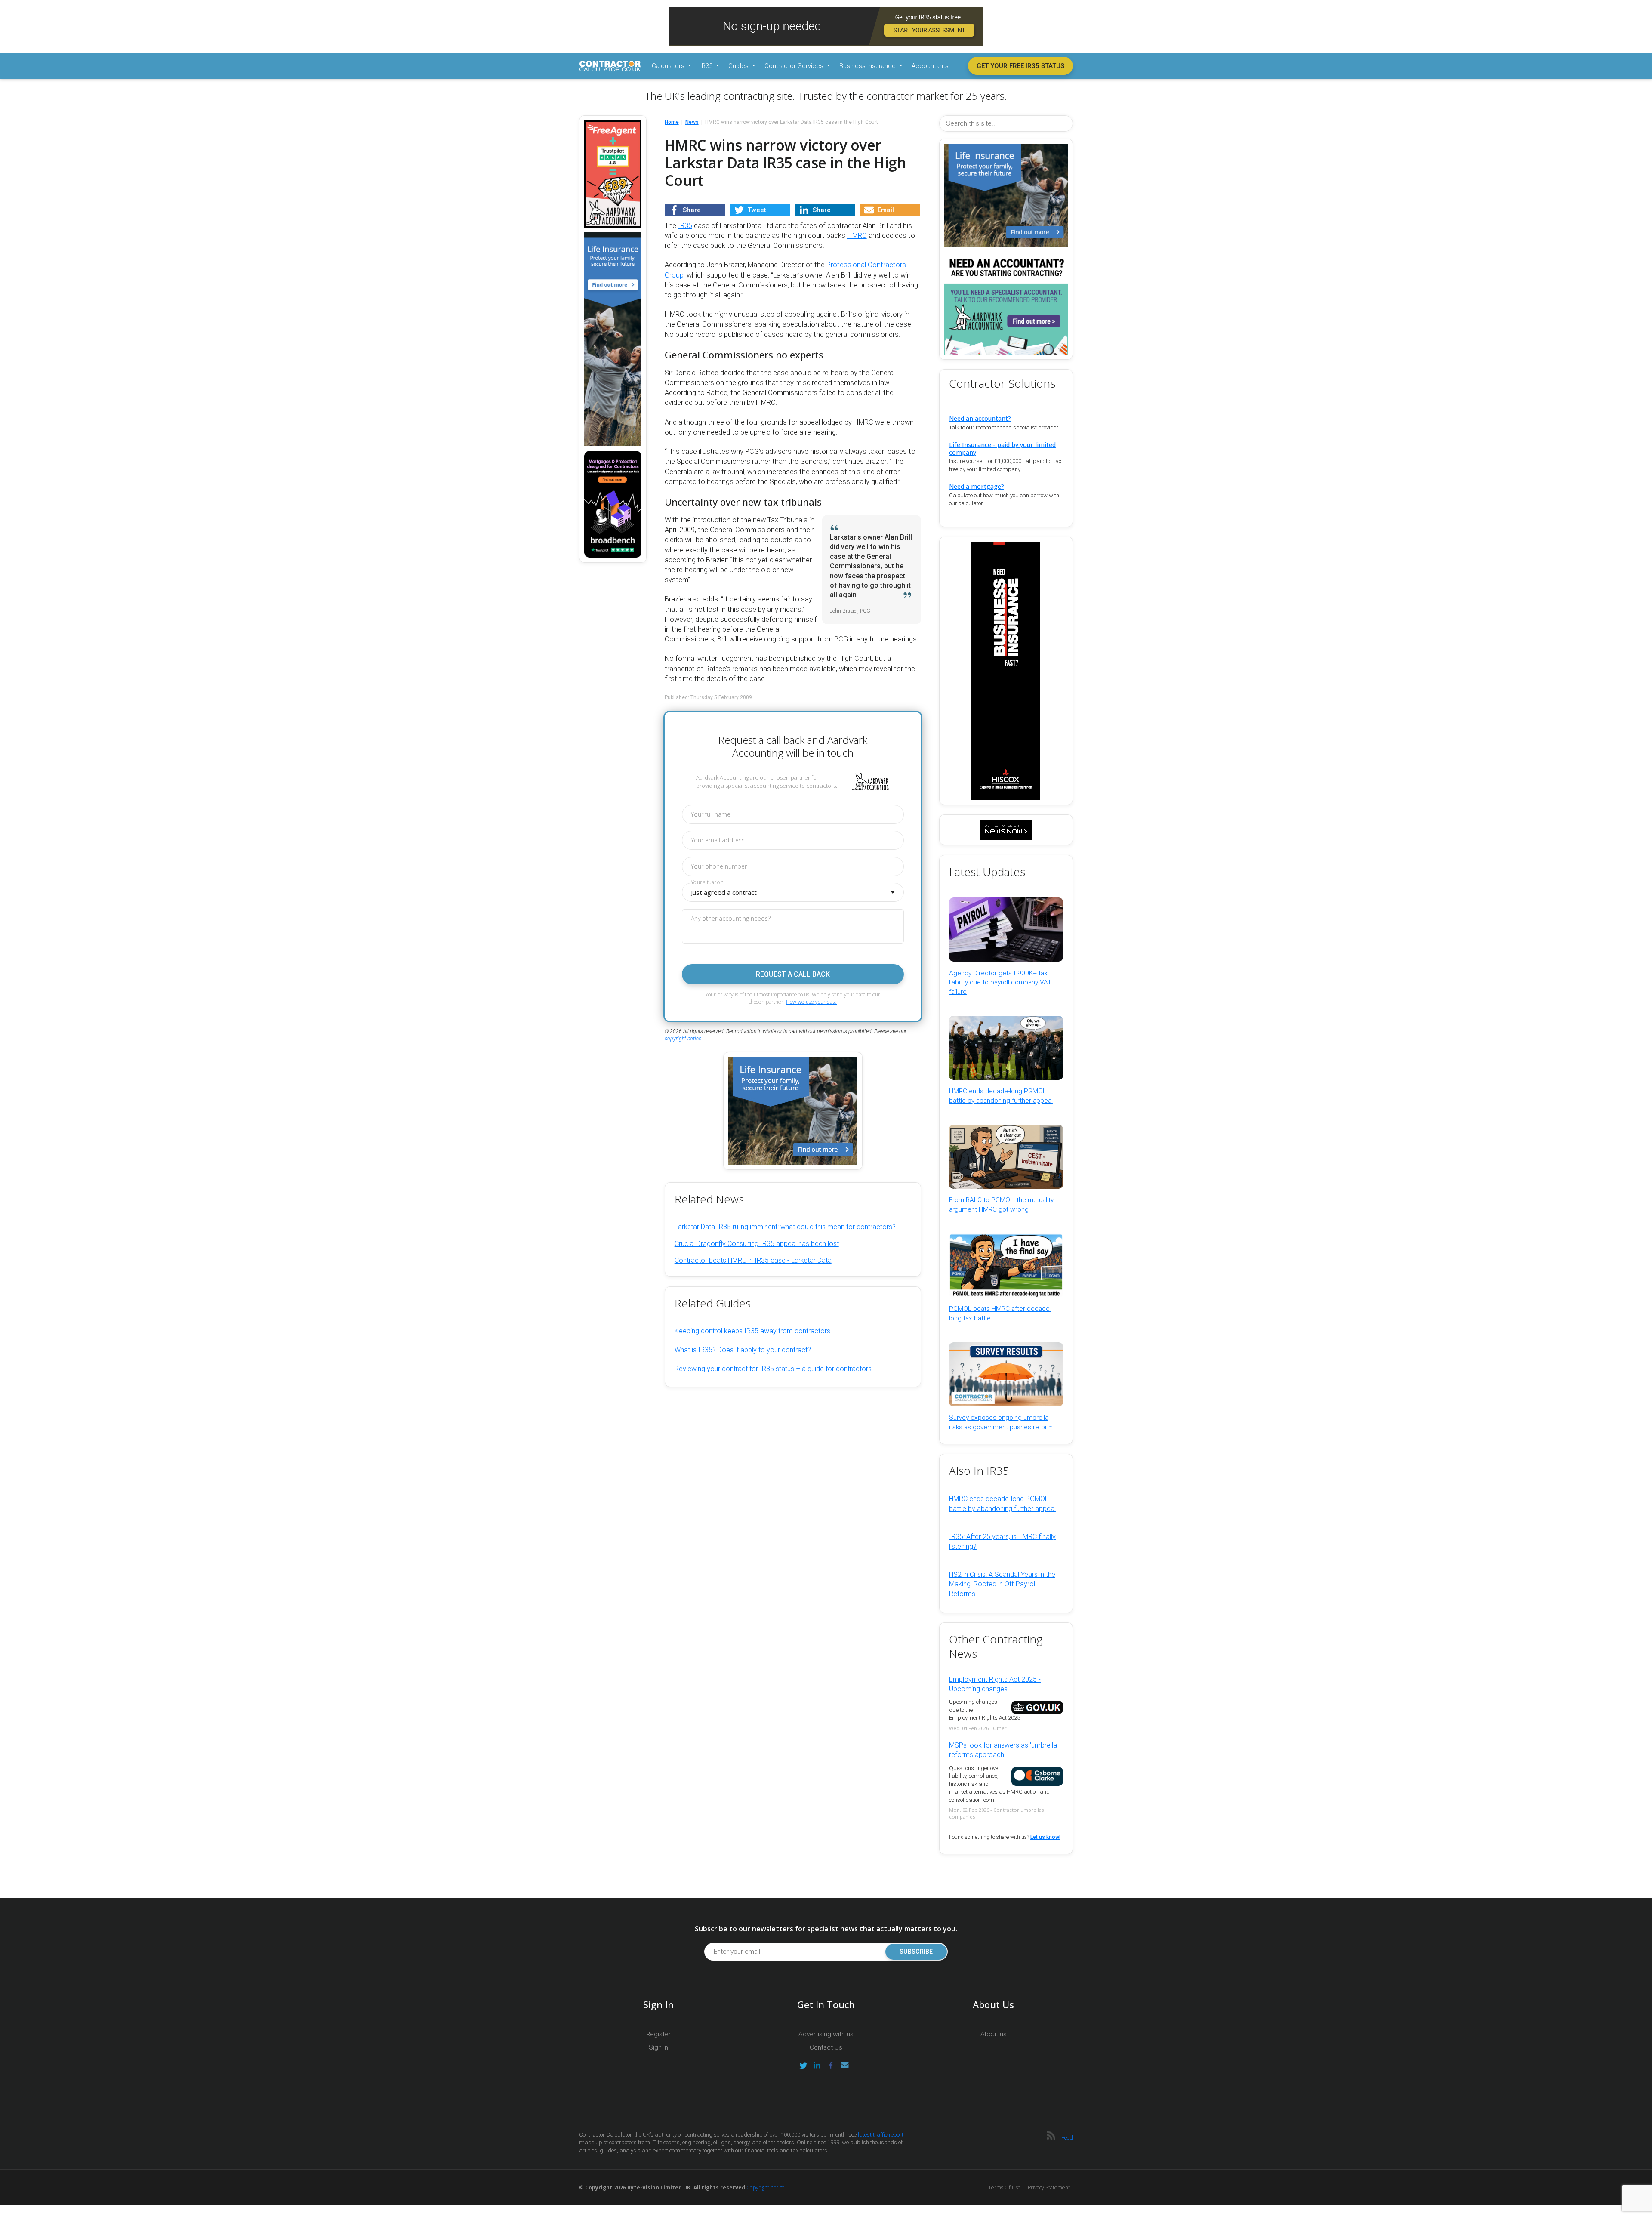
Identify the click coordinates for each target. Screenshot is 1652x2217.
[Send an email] (844, 2065)
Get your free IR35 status (1020, 66)
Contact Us (826, 2047)
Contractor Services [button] (795, 66)
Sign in (658, 2047)
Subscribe (916, 1952)
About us (994, 2034)
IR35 (685, 226)
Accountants (930, 66)
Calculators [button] (669, 66)
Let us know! (1045, 1837)
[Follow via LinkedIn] (817, 2065)
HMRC (857, 236)
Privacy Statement (1049, 2188)
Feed (1067, 2138)
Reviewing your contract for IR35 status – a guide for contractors (773, 1369)
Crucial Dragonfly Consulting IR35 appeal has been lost (757, 1244)
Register (658, 2034)
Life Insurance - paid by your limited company (1002, 448)
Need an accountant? (980, 418)
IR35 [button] (707, 66)
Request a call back (793, 974)
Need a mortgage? (977, 486)
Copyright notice (766, 2188)
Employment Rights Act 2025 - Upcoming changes (995, 1684)
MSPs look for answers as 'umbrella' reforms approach (1003, 1750)
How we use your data (811, 1002)
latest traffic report (881, 2135)
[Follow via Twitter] (803, 2065)
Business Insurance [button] (868, 66)
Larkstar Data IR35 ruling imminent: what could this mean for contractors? (785, 1227)
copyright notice (683, 1039)
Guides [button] (739, 66)
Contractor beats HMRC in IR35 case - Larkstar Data (753, 1260)
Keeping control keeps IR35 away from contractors (752, 1331)
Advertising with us (826, 2034)
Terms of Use (1005, 2188)
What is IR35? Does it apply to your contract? (743, 1350)
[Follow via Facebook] (831, 2065)
